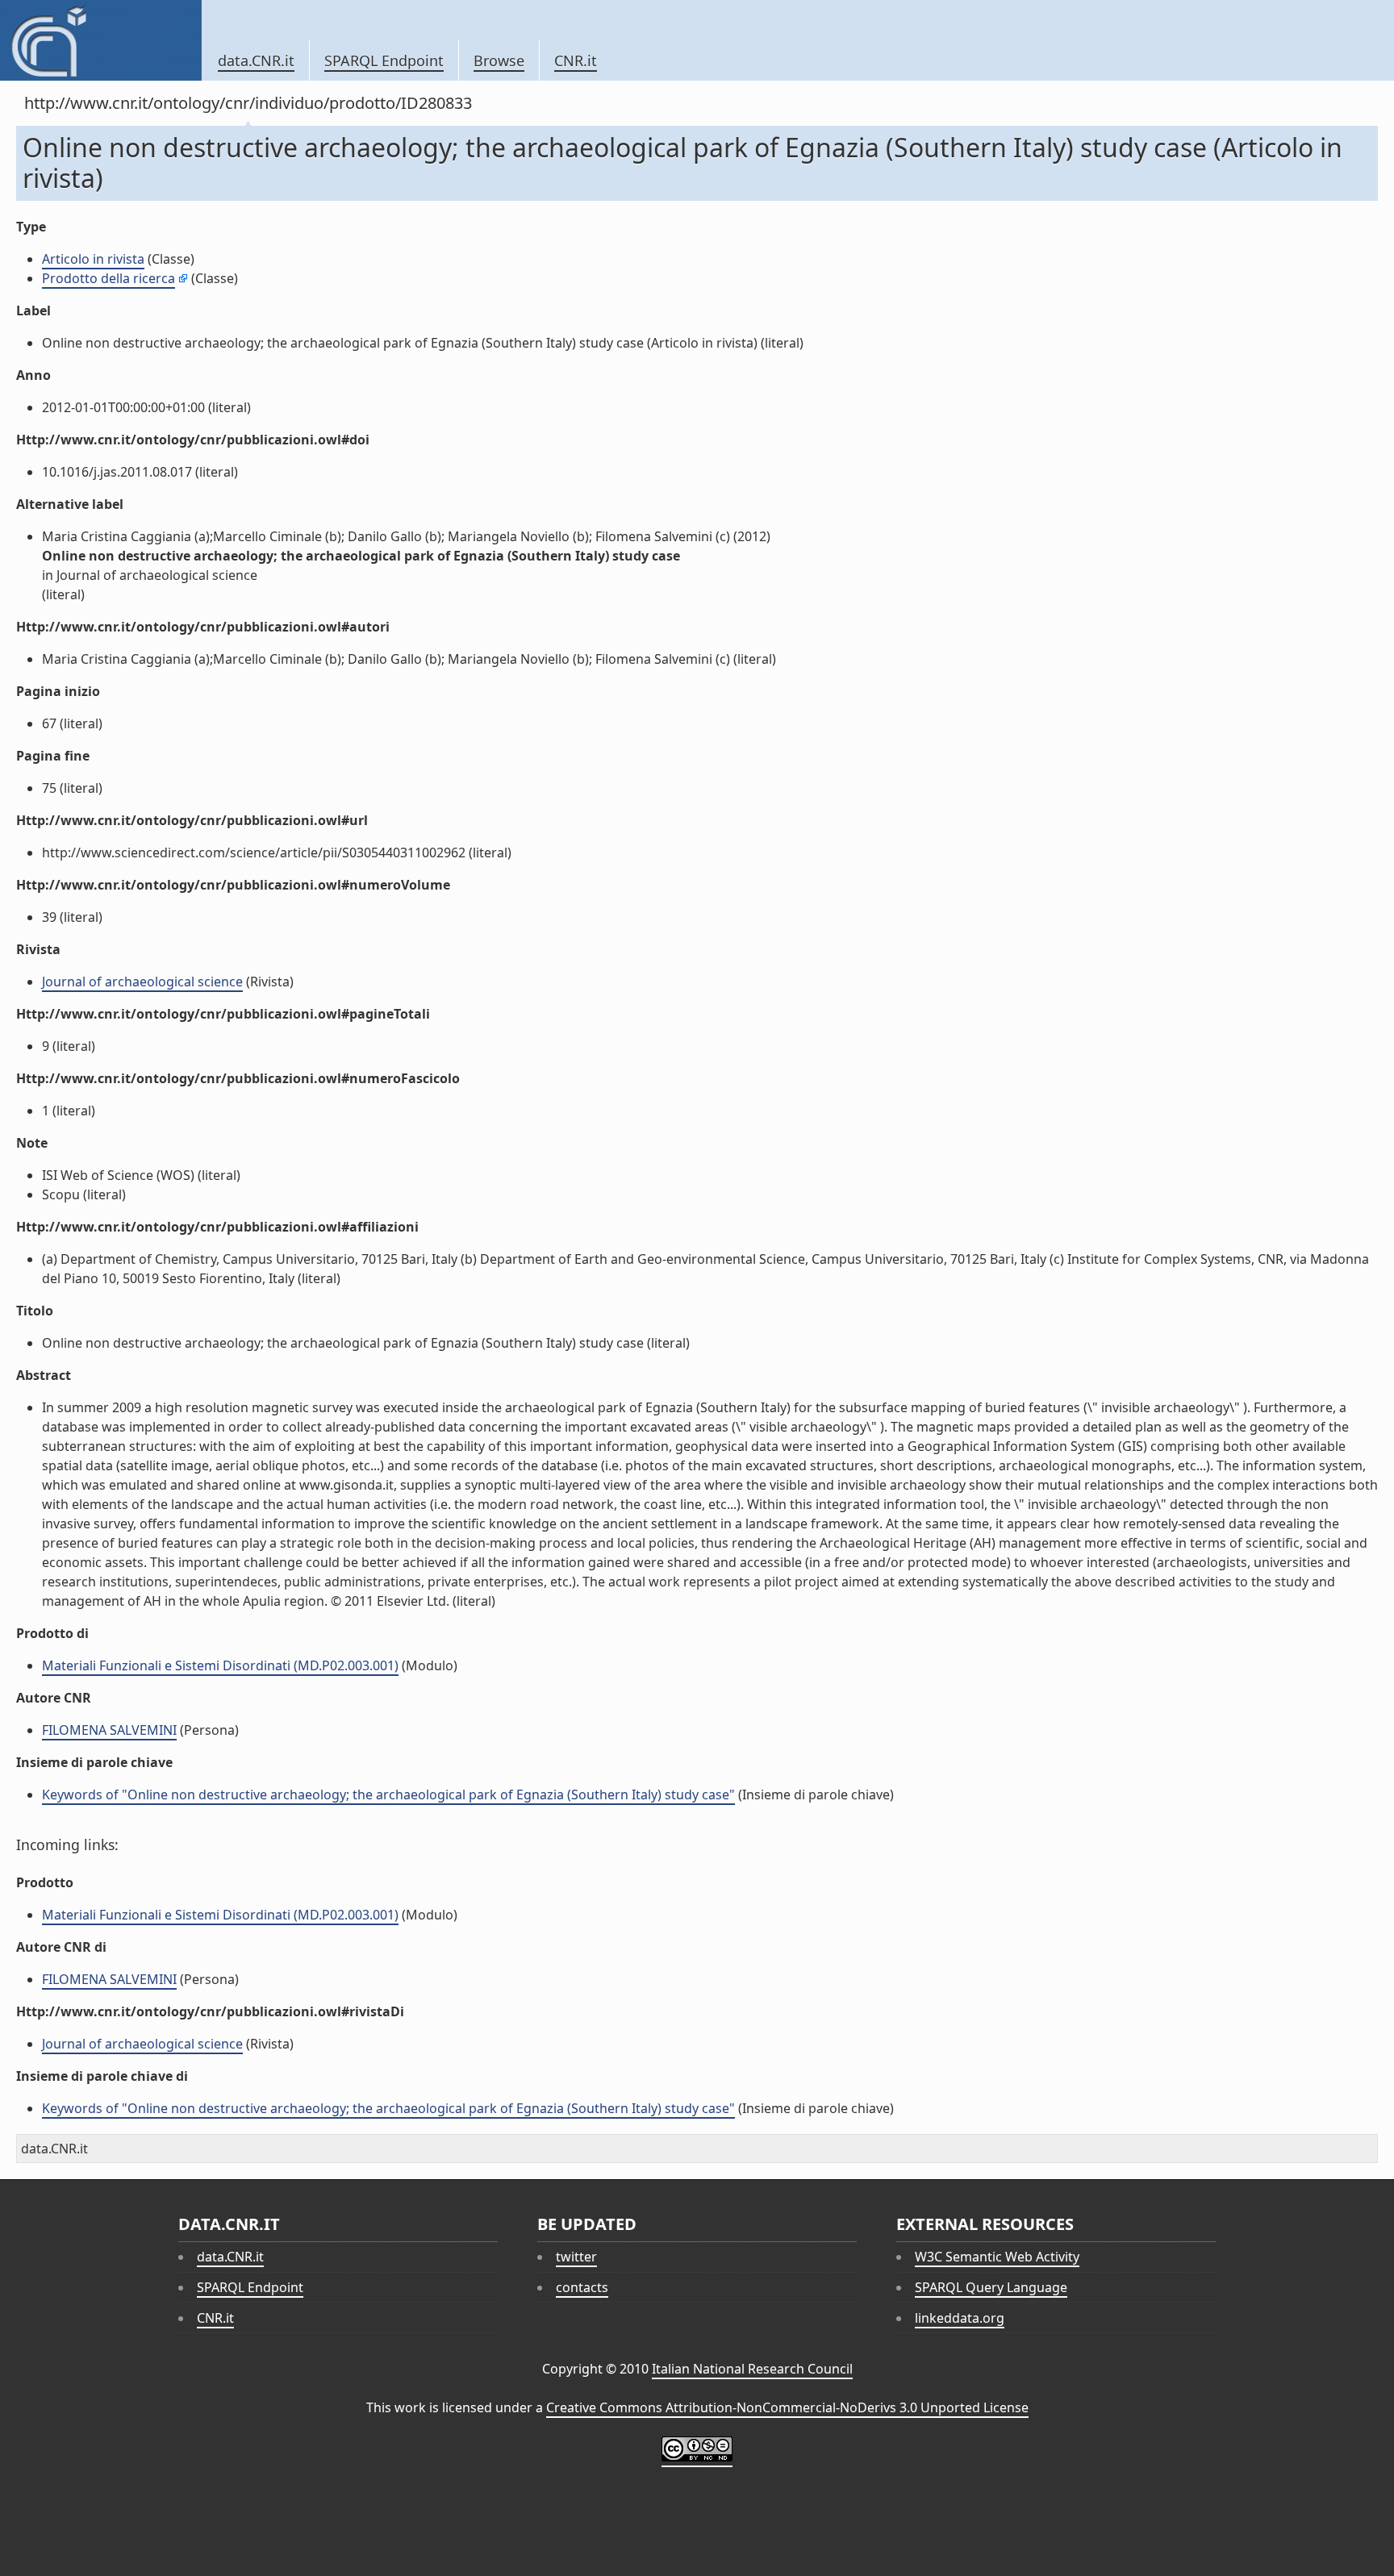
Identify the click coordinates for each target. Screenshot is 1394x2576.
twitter (576, 2257)
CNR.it (576, 60)
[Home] (100, 40)
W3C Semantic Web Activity (997, 2257)
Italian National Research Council (752, 2369)
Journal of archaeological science (142, 982)
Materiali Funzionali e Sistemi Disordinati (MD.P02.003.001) (220, 1665)
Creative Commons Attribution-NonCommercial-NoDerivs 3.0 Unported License (787, 2407)
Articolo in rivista (93, 259)
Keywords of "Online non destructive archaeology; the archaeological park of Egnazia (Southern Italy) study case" (388, 1794)
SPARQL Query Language (991, 2287)
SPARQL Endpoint (384, 60)
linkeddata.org (960, 2318)
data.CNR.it (256, 60)
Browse (499, 60)
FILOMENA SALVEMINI (109, 1730)
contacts (582, 2287)
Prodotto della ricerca (109, 278)
